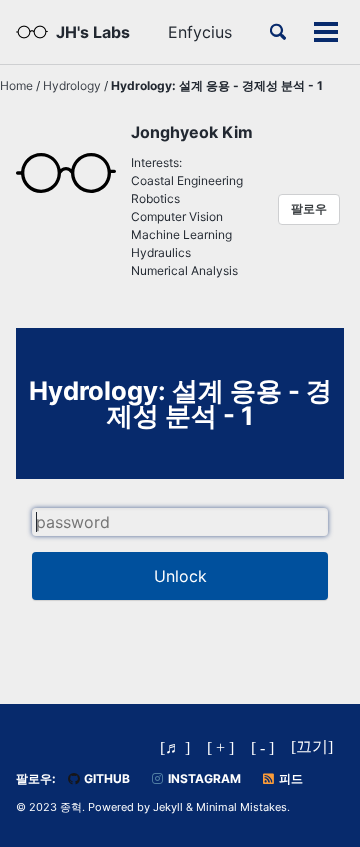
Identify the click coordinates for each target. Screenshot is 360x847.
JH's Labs (93, 32)
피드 (289, 778)
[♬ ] (175, 747)
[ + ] (220, 747)
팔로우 (309, 208)
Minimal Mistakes (241, 807)
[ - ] (262, 747)
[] (312, 746)
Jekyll (168, 807)
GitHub (105, 778)
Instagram (203, 778)
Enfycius (200, 32)
